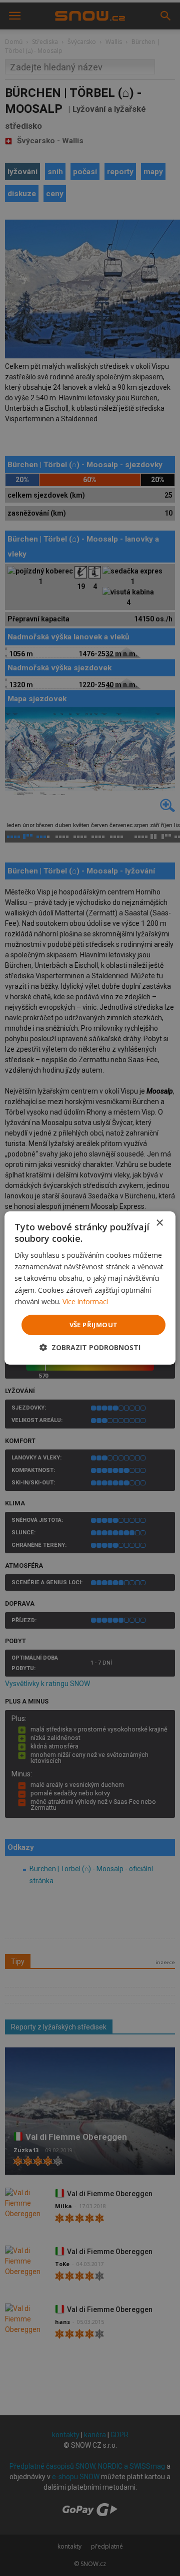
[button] (90, 1347)
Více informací (85, 1301)
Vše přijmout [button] (94, 1325)
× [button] (159, 1223)
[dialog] (90, 1288)
